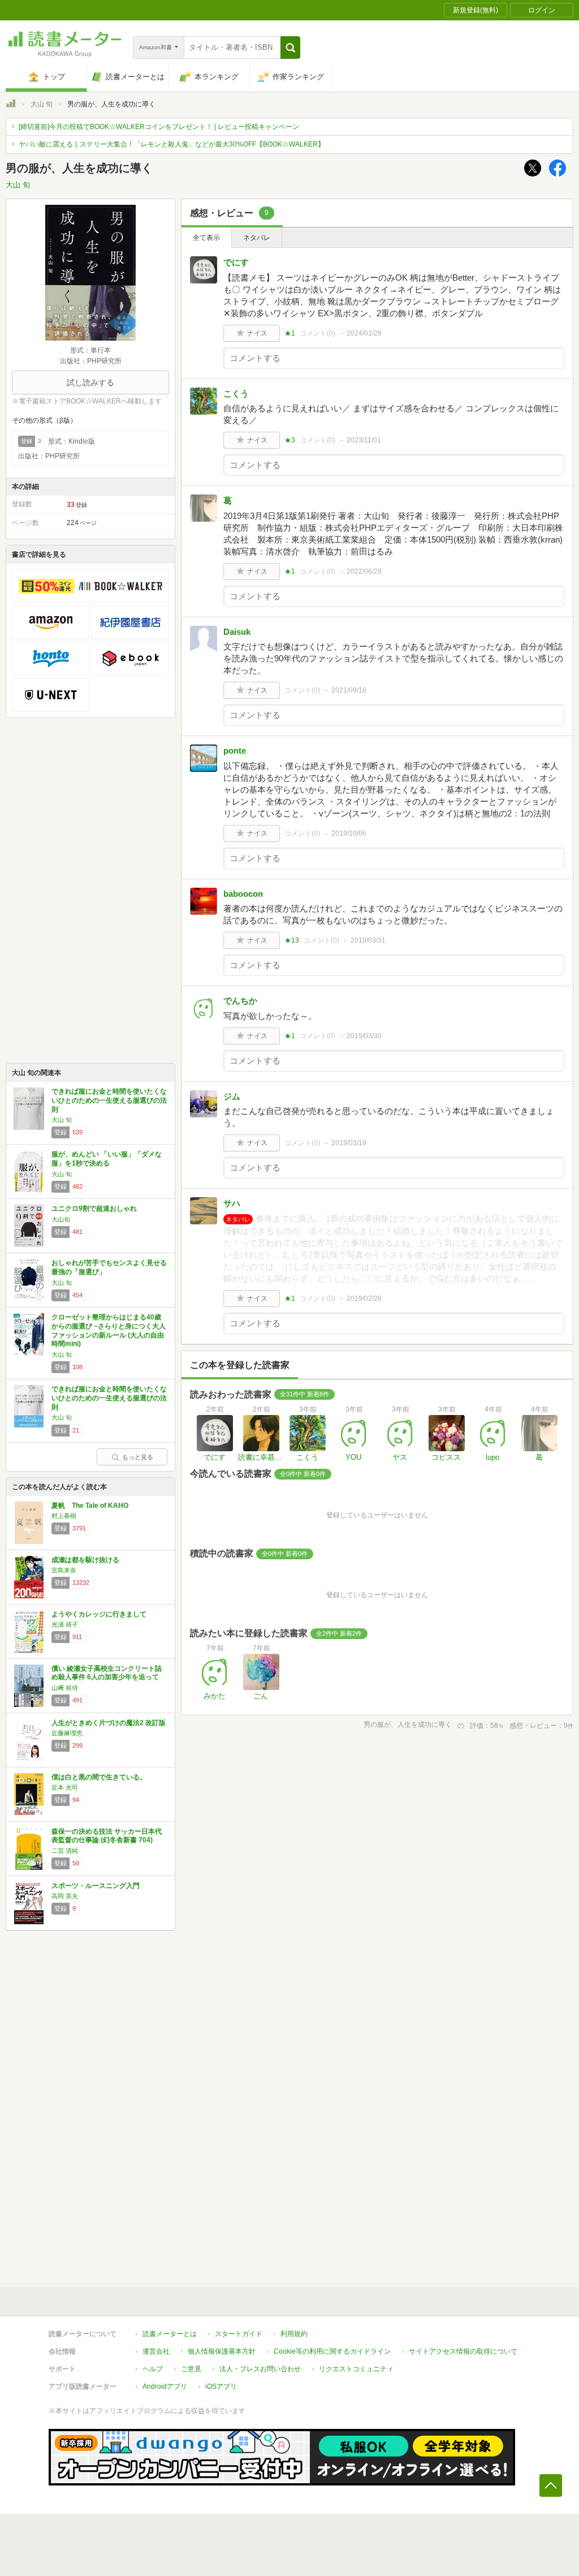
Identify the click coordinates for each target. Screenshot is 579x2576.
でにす (236, 262)
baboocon (243, 894)
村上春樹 (64, 1516)
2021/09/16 (349, 690)
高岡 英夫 (65, 1896)
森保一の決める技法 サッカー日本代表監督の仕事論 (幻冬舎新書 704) (107, 1836)
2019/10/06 (349, 833)
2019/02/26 (364, 1298)
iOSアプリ (221, 2386)
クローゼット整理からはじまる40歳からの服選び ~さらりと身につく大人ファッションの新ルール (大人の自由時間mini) (109, 1330)
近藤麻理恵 (67, 1733)
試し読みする (90, 382)
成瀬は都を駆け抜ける (85, 1560)
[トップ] (11, 105)
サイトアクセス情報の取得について (463, 2351)
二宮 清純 (65, 1851)
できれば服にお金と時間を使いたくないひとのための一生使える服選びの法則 (109, 1100)
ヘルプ (153, 2369)
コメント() (317, 333)
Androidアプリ (165, 2386)
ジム (232, 1096)
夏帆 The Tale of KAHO (90, 1506)
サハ (232, 1203)
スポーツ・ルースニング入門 (96, 1886)
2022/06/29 (364, 571)
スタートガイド (239, 2334)
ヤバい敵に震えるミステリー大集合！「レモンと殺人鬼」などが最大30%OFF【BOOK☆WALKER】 (172, 144)
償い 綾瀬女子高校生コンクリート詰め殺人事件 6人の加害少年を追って (107, 1673)
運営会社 (156, 2351)
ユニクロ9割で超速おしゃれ (94, 1209)
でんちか (240, 1001)
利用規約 (294, 2334)
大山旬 (61, 1219)
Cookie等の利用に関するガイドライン (332, 2351)
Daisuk (237, 632)
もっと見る (138, 1457)
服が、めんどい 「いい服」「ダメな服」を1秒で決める (107, 1159)
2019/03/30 (364, 1036)
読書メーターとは (170, 2334)
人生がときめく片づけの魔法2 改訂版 (109, 1723)
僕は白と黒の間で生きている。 (99, 1777)
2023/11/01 (364, 440)
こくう (236, 394)
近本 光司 (65, 1787)
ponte (235, 751)
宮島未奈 (64, 1570)
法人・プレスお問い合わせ (260, 2369)
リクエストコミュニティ (356, 2369)
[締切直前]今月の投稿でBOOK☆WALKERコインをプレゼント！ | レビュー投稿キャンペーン (159, 127)
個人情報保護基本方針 (222, 2351)
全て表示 (206, 238)
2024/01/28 (364, 333)
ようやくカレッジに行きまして (99, 1614)
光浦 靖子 (65, 1624)
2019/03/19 (349, 1143)
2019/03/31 (368, 940)
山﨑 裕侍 (65, 1688)
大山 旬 (42, 104)
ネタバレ (257, 238)
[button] (290, 48)
